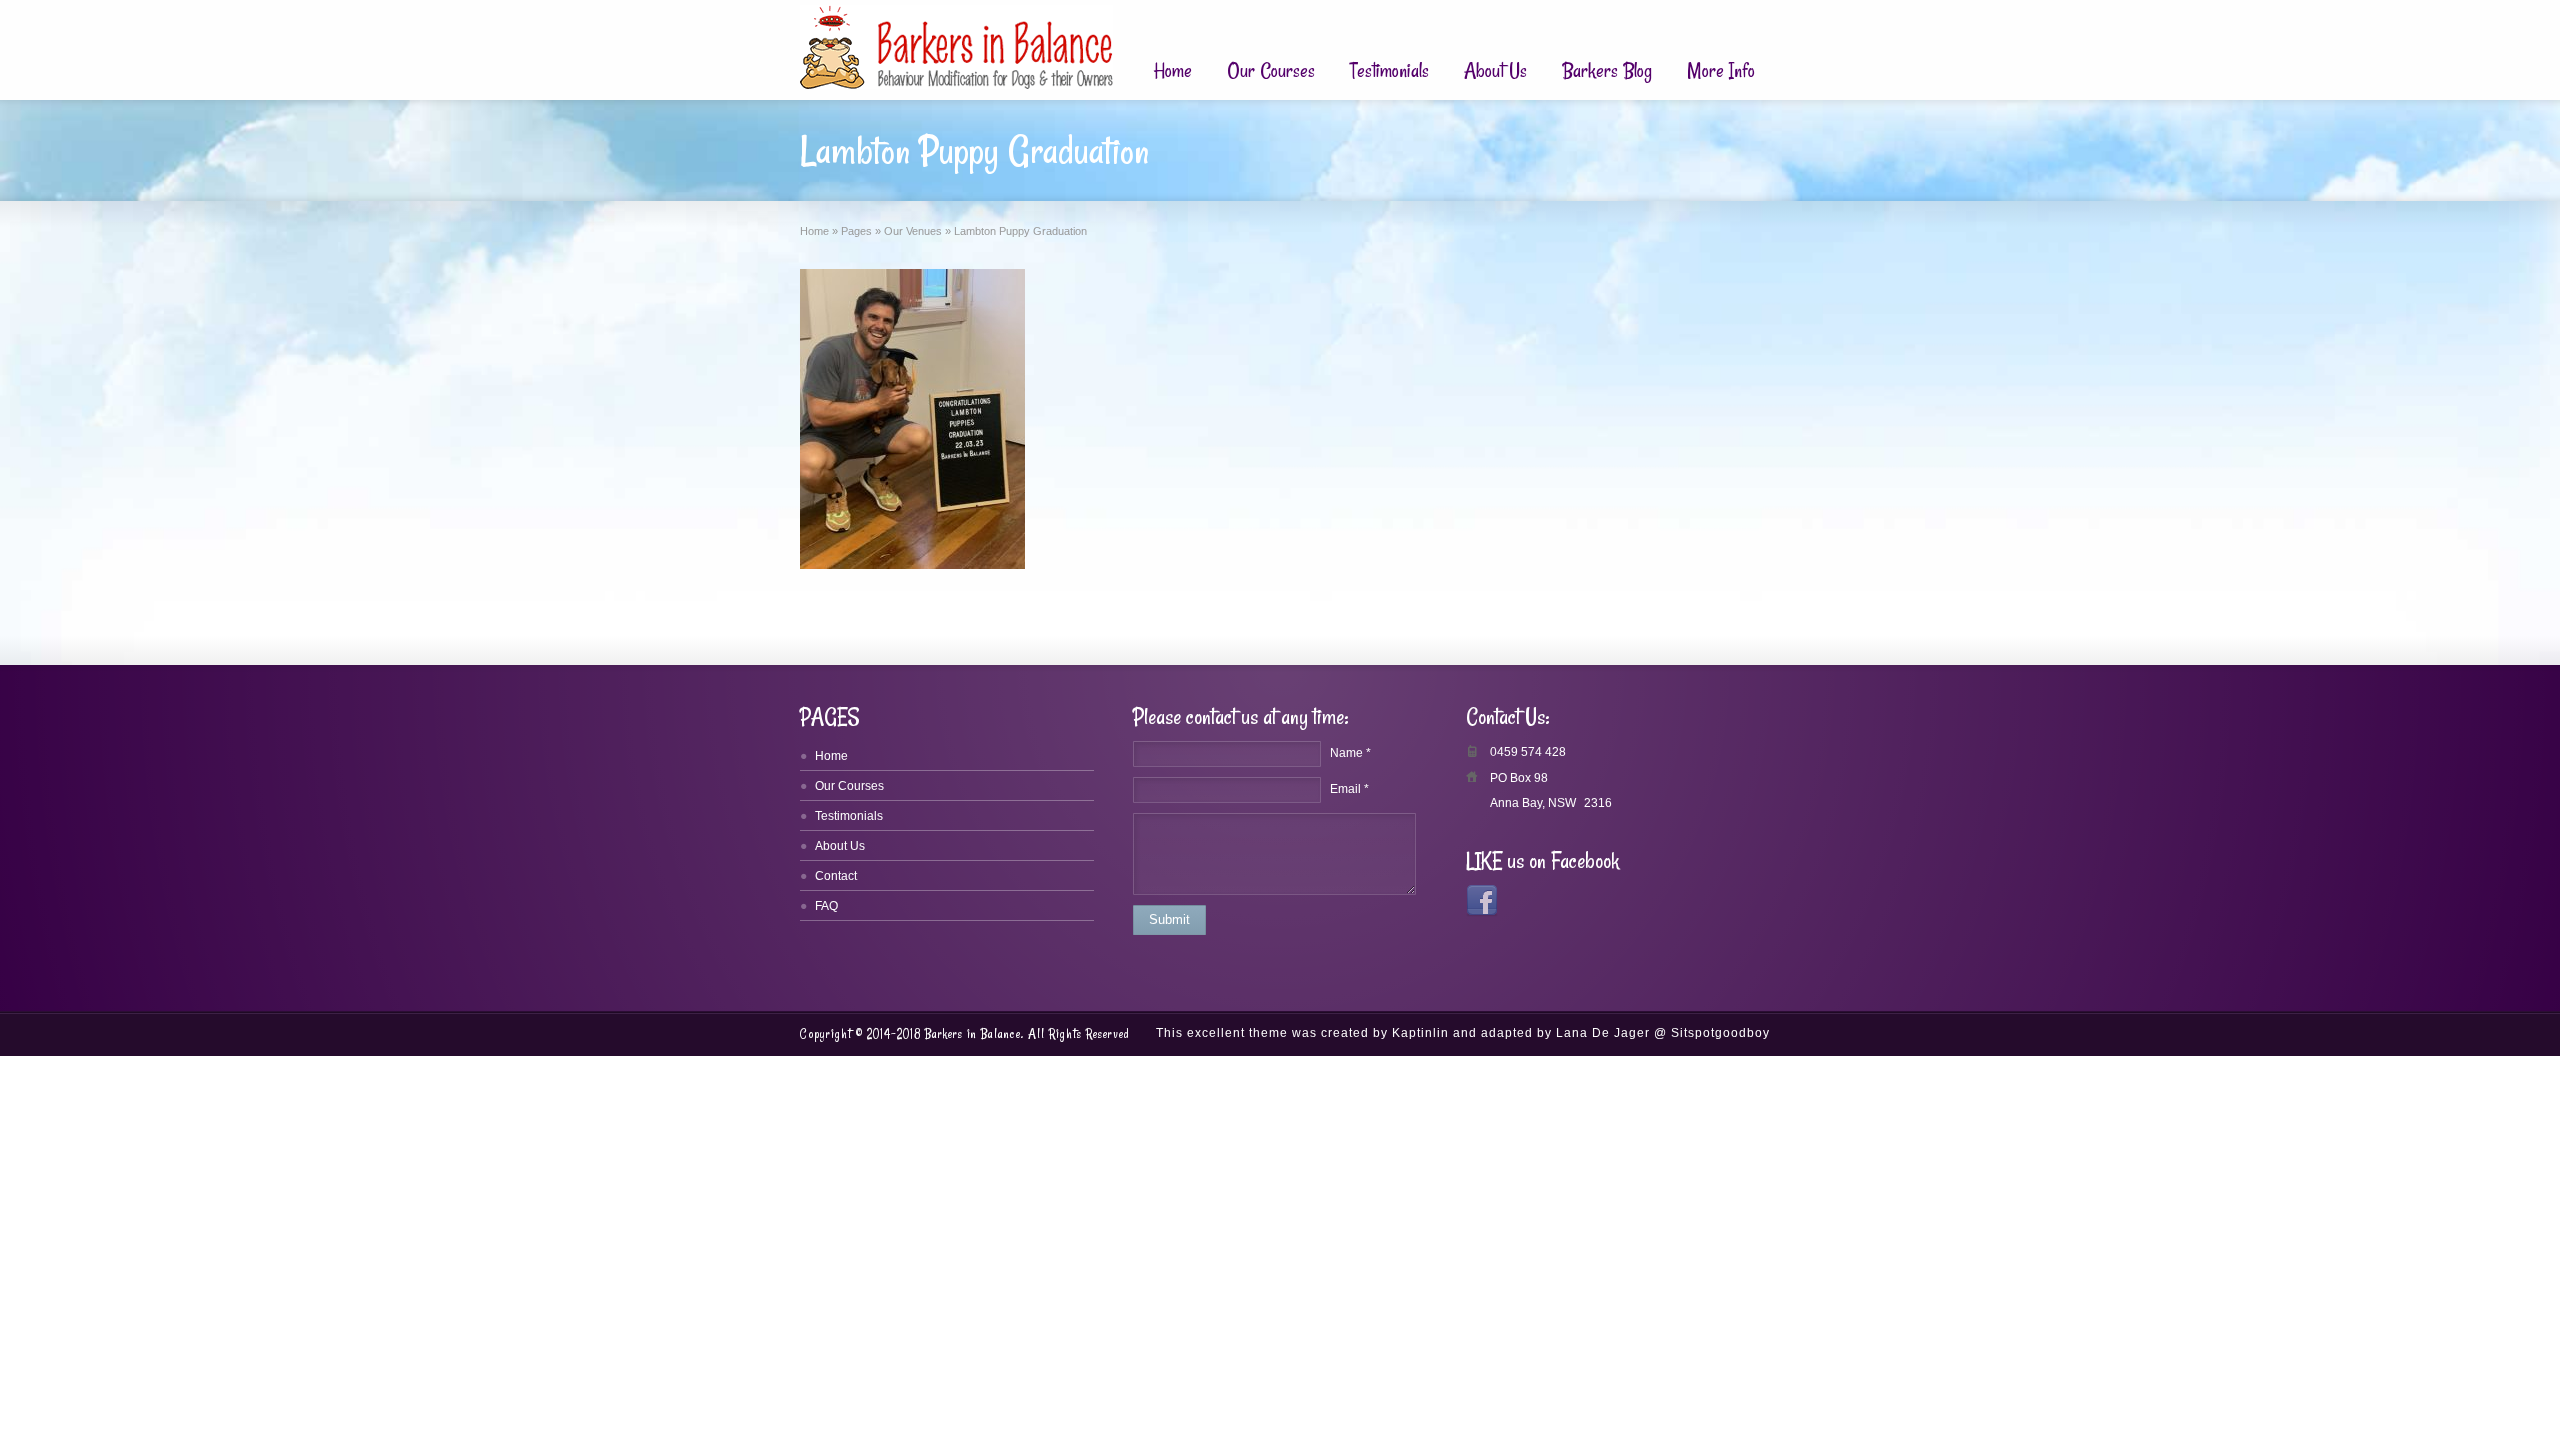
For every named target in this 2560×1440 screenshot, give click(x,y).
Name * (1350, 753)
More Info (1721, 70)
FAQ (826, 906)
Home (1173, 70)
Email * (1349, 789)
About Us (1495, 70)
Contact (836, 876)
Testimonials (1389, 70)
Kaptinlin (1420, 1033)
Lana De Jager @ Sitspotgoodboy (1663, 1033)
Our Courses (1271, 70)
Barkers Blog (1607, 70)
